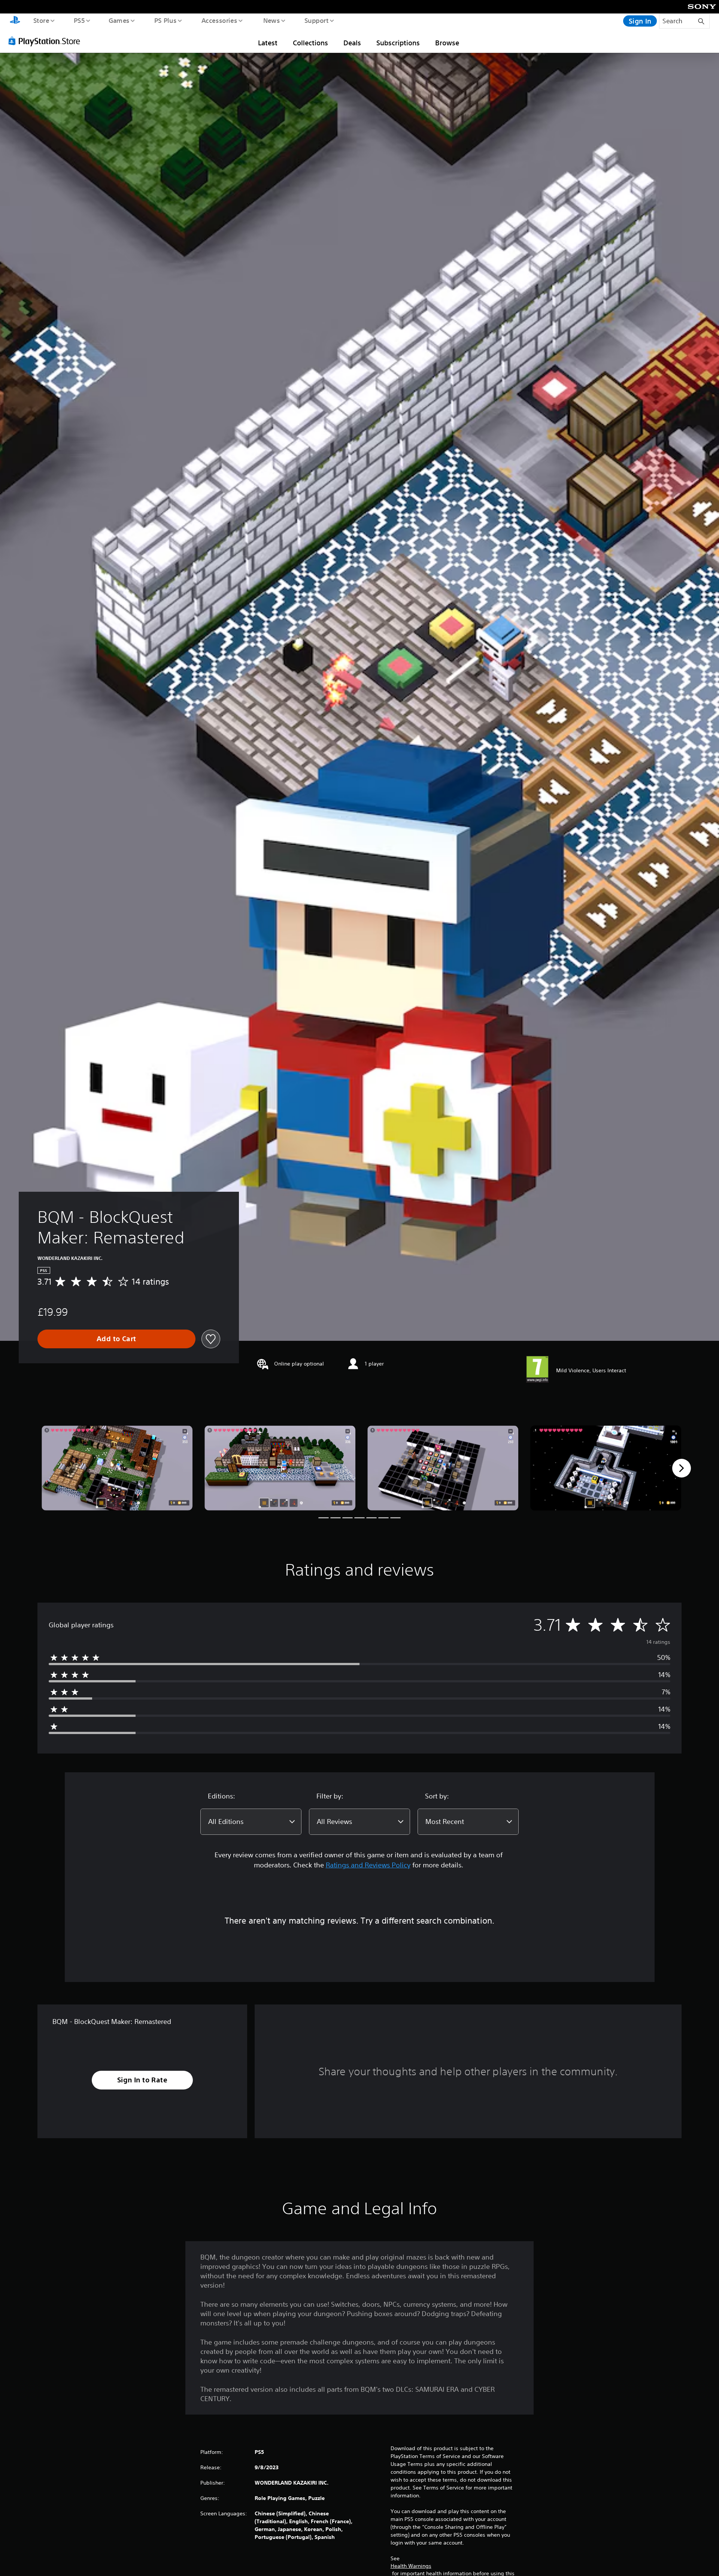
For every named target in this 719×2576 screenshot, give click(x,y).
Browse (447, 43)
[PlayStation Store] (47, 41)
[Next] (682, 1468)
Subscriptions (398, 43)
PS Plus (165, 20)
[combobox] (251, 1822)
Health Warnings (411, 2566)
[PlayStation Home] (15, 21)
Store (41, 20)
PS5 (79, 20)
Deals (352, 43)
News (272, 20)
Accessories (219, 20)
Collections (310, 43)
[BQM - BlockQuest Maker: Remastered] (117, 1468)
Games (119, 20)
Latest (268, 43)
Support (316, 20)
